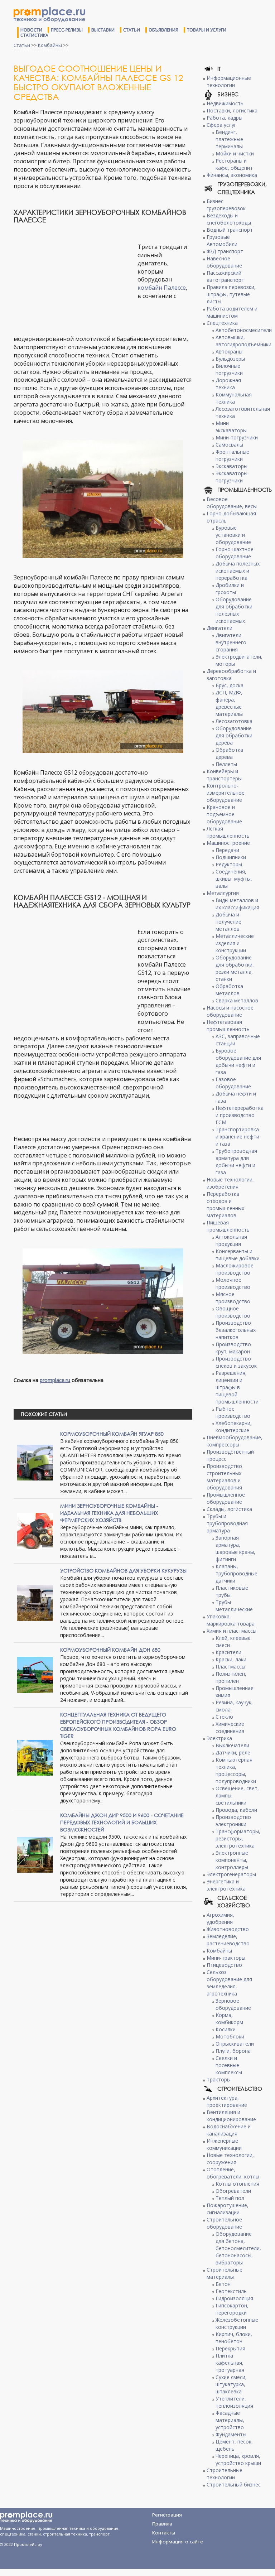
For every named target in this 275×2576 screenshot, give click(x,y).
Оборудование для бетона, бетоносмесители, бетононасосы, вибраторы (238, 2248)
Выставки (103, 30)
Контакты (164, 2533)
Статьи (132, 30)
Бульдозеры (230, 359)
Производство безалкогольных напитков (236, 1330)
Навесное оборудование (224, 262)
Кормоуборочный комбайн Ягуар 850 (112, 1434)
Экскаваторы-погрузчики (232, 477)
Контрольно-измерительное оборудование (226, 793)
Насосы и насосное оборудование (230, 1011)
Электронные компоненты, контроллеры (232, 1860)
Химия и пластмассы (231, 1631)
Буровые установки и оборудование (233, 535)
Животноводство (228, 1929)
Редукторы (229, 864)
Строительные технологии (225, 2474)
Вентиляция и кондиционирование (231, 2116)
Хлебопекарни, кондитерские (234, 1427)
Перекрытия (230, 2348)
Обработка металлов (229, 990)
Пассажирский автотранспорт (225, 276)
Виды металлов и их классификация (237, 904)
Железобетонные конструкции (237, 2323)
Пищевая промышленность (228, 1226)
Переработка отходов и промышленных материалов (225, 1205)
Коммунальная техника (234, 398)
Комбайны (50, 45)
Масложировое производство (235, 1269)
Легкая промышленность (228, 832)
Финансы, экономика (232, 175)
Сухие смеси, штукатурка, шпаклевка (231, 2384)
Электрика (219, 1738)
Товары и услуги (207, 30)
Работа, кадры (225, 118)
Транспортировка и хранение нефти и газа (237, 1137)
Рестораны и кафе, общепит (234, 164)
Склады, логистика (229, 1509)
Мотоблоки (230, 2036)
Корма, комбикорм (229, 2019)
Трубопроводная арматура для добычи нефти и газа (236, 1162)
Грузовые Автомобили (222, 240)
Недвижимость (225, 103)
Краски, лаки (231, 1659)
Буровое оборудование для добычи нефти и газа (238, 1061)
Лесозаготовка (234, 721)
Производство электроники (233, 1821)
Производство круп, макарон (233, 1348)
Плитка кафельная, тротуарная (230, 2363)
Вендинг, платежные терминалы (229, 139)
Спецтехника (222, 323)
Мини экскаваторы (231, 427)
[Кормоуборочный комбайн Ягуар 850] (35, 1462)
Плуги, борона (233, 2051)
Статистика (34, 35)
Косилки (226, 2029)
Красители (228, 1652)
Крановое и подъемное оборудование (224, 814)
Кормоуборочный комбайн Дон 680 (110, 1650)
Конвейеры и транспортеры (224, 775)
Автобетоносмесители (244, 330)
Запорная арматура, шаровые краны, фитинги (235, 1548)
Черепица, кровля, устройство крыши (238, 2459)
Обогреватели (233, 2191)
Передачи (227, 850)
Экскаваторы (231, 466)
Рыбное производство (233, 1412)
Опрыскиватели (235, 2044)
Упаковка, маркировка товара (231, 1620)
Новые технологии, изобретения (230, 1183)
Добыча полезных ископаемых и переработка (238, 571)
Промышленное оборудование (226, 1498)
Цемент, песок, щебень (234, 2445)
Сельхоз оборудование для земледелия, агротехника (229, 1983)
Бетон (223, 2284)
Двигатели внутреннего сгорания (231, 642)
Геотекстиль (231, 2291)
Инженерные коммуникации (224, 2144)
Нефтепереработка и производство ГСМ (240, 1115)
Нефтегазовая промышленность (228, 1025)
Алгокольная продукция (231, 1240)
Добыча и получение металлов (228, 922)
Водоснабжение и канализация (229, 2130)
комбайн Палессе (162, 288)
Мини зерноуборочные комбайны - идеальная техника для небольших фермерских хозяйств (109, 1513)
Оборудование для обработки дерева (234, 735)
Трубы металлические (234, 1606)
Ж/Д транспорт (225, 251)
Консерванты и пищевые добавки (238, 1255)
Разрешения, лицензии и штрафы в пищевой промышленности (237, 1387)
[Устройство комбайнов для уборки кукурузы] (35, 1602)
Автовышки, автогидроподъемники (243, 341)
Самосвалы (229, 445)
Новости (31, 30)
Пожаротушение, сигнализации (228, 2209)
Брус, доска (230, 685)
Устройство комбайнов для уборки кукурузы (123, 1571)
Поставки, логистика (232, 110)
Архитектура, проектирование (227, 2101)
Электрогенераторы (231, 1874)
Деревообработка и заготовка (231, 675)
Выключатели (232, 1745)
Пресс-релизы (67, 30)
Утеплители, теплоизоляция (234, 2402)
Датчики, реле (233, 1752)
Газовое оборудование (233, 1083)
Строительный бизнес (234, 2484)
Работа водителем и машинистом (232, 312)
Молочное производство (233, 1283)
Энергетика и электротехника (226, 1885)
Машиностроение (228, 843)
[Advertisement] (74, 283)
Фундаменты (231, 2434)
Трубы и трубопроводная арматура (227, 1523)
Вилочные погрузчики (229, 369)
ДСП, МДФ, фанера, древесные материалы (229, 703)
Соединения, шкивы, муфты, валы (234, 879)
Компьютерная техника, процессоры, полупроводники (236, 1770)
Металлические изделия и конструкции (235, 943)
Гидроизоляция (234, 2298)
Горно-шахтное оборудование (235, 553)
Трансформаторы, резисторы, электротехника (238, 1838)
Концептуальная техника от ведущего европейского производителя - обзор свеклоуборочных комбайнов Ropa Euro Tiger (118, 1725)
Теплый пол (230, 2198)
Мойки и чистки (235, 153)
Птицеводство (224, 1965)
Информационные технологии (229, 81)
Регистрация (167, 2515)
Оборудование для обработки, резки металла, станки (235, 968)
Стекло (224, 1717)
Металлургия (223, 893)
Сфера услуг (221, 125)
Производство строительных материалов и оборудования (224, 1477)
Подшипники (231, 857)
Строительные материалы (225, 2273)
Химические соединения (230, 1727)
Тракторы (219, 2079)
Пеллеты (226, 764)
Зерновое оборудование (233, 2004)
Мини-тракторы (226, 1958)
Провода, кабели (236, 1810)
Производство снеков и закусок (236, 1362)
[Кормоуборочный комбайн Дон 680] (35, 1674)
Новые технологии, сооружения (230, 2159)
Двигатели (219, 628)
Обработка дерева (229, 753)
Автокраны (229, 352)
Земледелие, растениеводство (228, 1940)
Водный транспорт (230, 230)
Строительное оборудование (224, 2223)
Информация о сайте (178, 2542)
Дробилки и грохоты (230, 589)
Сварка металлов (237, 1000)
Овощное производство (233, 1312)
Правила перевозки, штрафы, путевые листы (231, 294)
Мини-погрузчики (237, 437)
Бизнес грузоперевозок (226, 205)
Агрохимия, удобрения (220, 1918)
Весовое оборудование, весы (232, 503)
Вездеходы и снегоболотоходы (229, 219)
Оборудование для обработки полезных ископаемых (234, 610)
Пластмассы (230, 1667)
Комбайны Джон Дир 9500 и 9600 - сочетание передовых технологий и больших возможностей (122, 1822)
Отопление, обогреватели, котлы (233, 2173)
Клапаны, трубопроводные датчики (237, 1573)
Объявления (163, 30)
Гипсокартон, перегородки (232, 2309)
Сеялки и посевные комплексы (229, 2065)
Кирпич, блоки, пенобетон (234, 2338)
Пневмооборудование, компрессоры (235, 1441)
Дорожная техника (228, 384)
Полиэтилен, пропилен (231, 1677)
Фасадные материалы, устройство (230, 2420)
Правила (162, 2524)
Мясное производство (233, 1298)
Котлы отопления (237, 2184)
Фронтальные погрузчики (232, 455)
